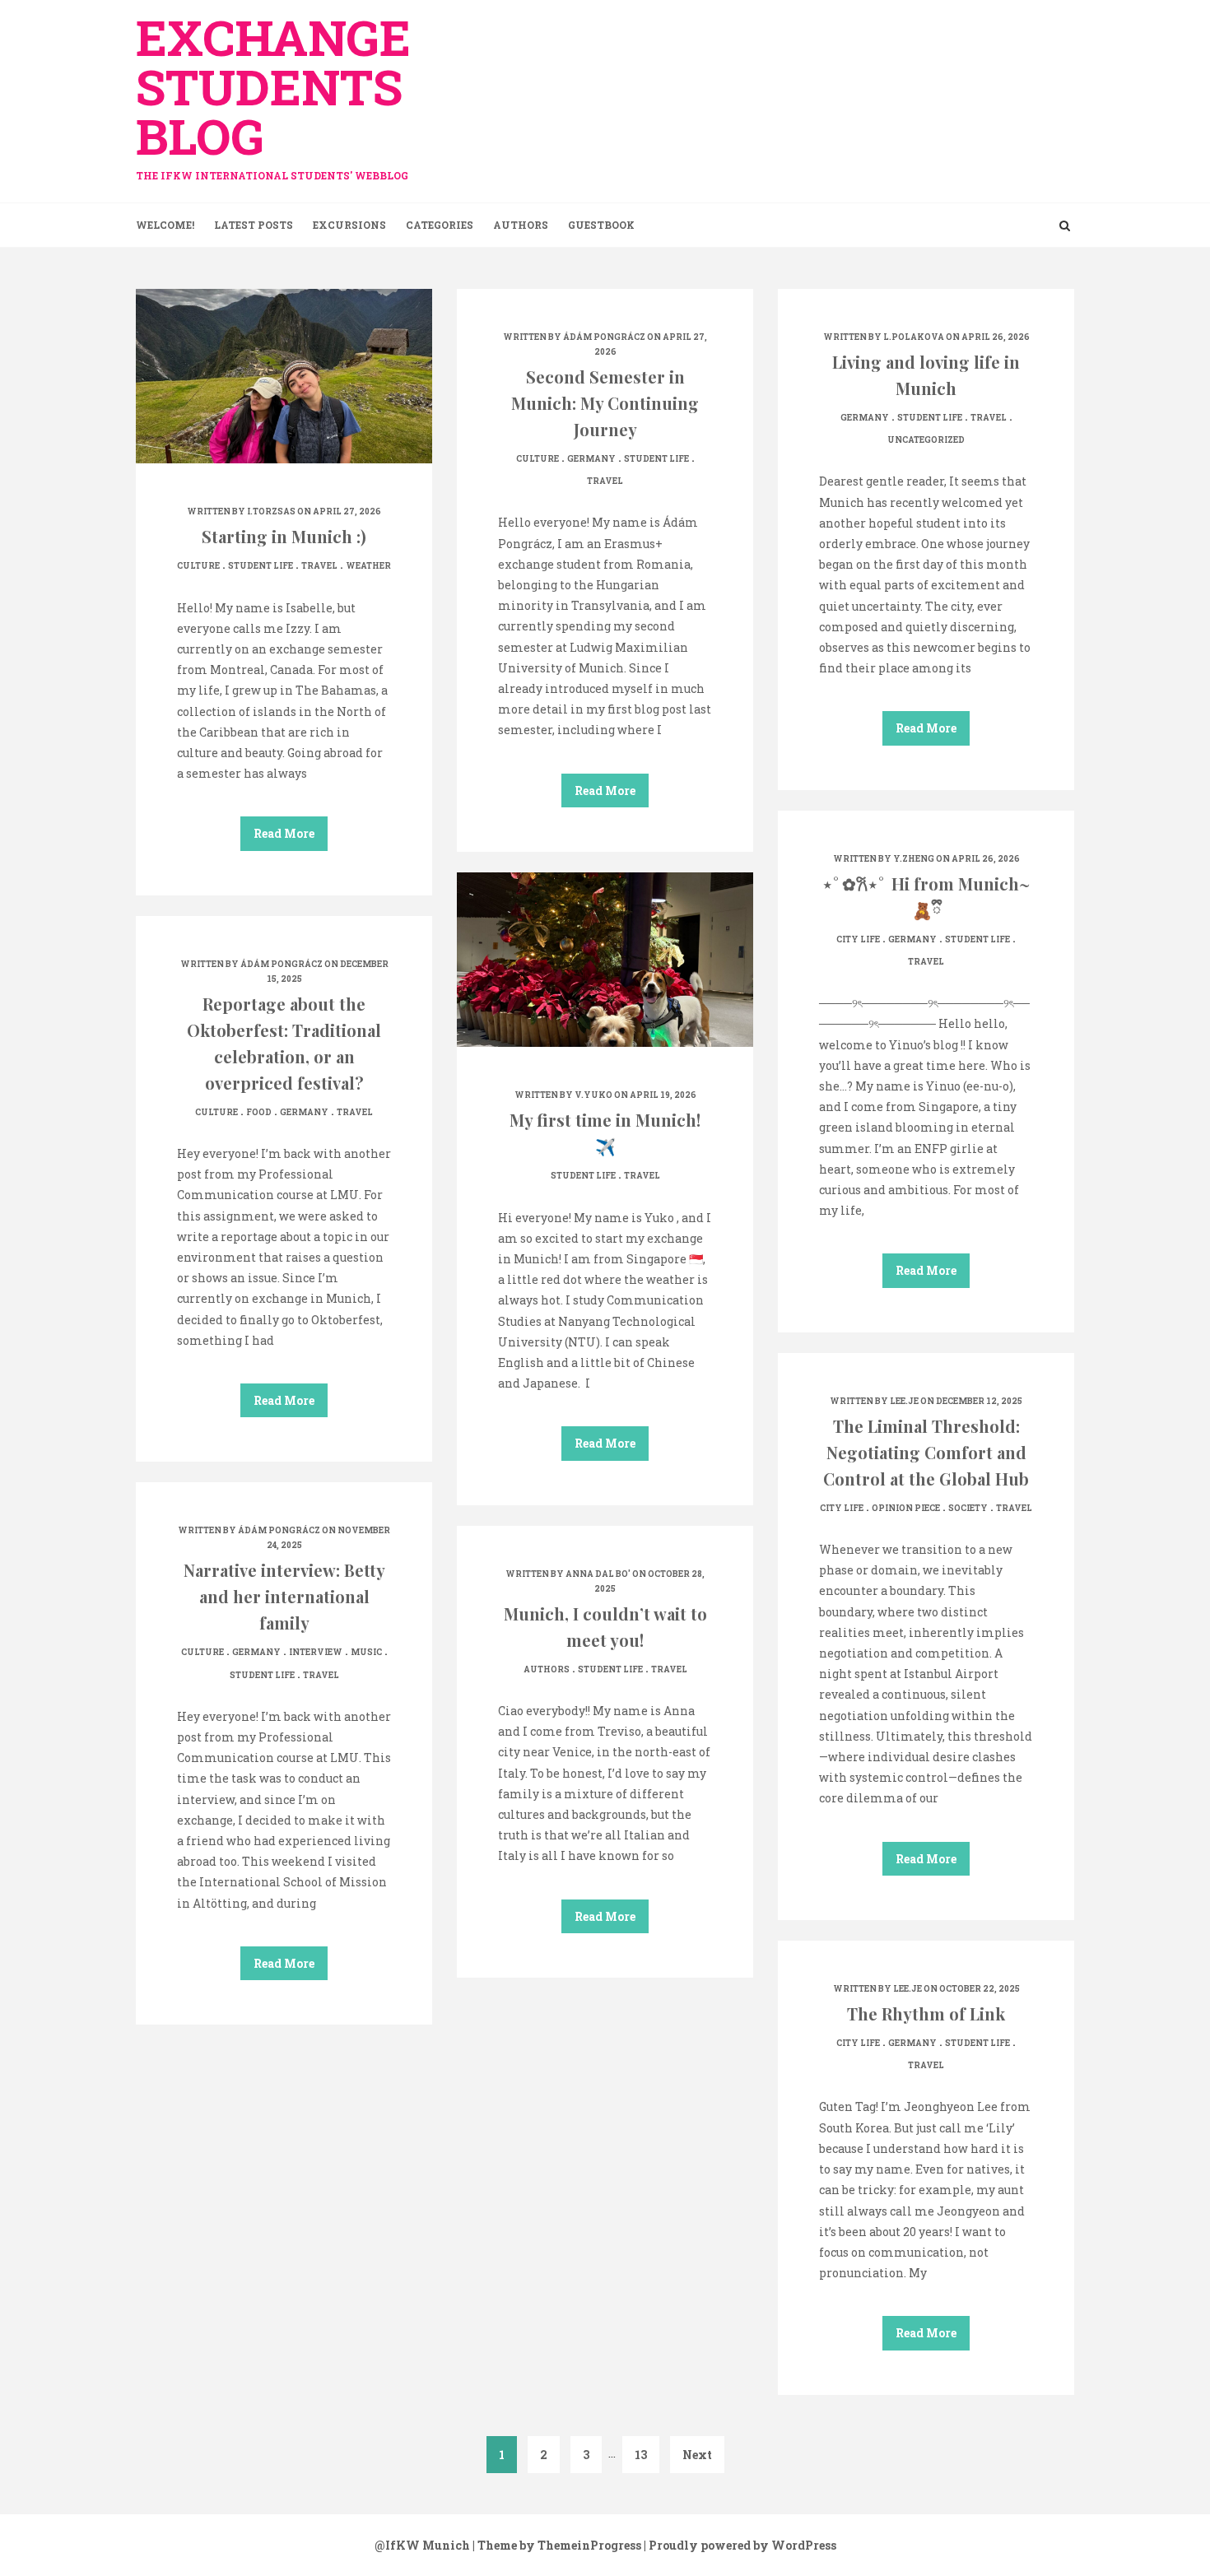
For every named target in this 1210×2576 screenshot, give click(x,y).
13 (641, 2455)
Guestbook (601, 225)
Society (968, 1508)
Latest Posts (254, 225)
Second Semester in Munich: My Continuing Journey (605, 403)
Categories (440, 225)
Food (259, 1112)
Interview (316, 1652)
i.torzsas (271, 511)
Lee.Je (904, 1401)
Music (366, 1652)
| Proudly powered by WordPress (740, 2545)
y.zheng (914, 859)
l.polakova (914, 337)
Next (697, 2455)
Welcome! (165, 225)
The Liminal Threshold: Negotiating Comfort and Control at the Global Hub (926, 1452)
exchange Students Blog (273, 93)
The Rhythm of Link (926, 2013)
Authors (521, 225)
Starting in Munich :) (284, 536)
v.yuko (593, 1095)
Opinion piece (906, 1508)
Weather (368, 566)
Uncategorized (926, 440)
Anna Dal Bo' (598, 1574)
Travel (319, 566)
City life (858, 939)
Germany (591, 459)
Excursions (349, 225)
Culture (198, 566)
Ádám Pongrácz (604, 337)
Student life (261, 566)
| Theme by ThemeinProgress (557, 2545)
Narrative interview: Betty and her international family (284, 1596)
